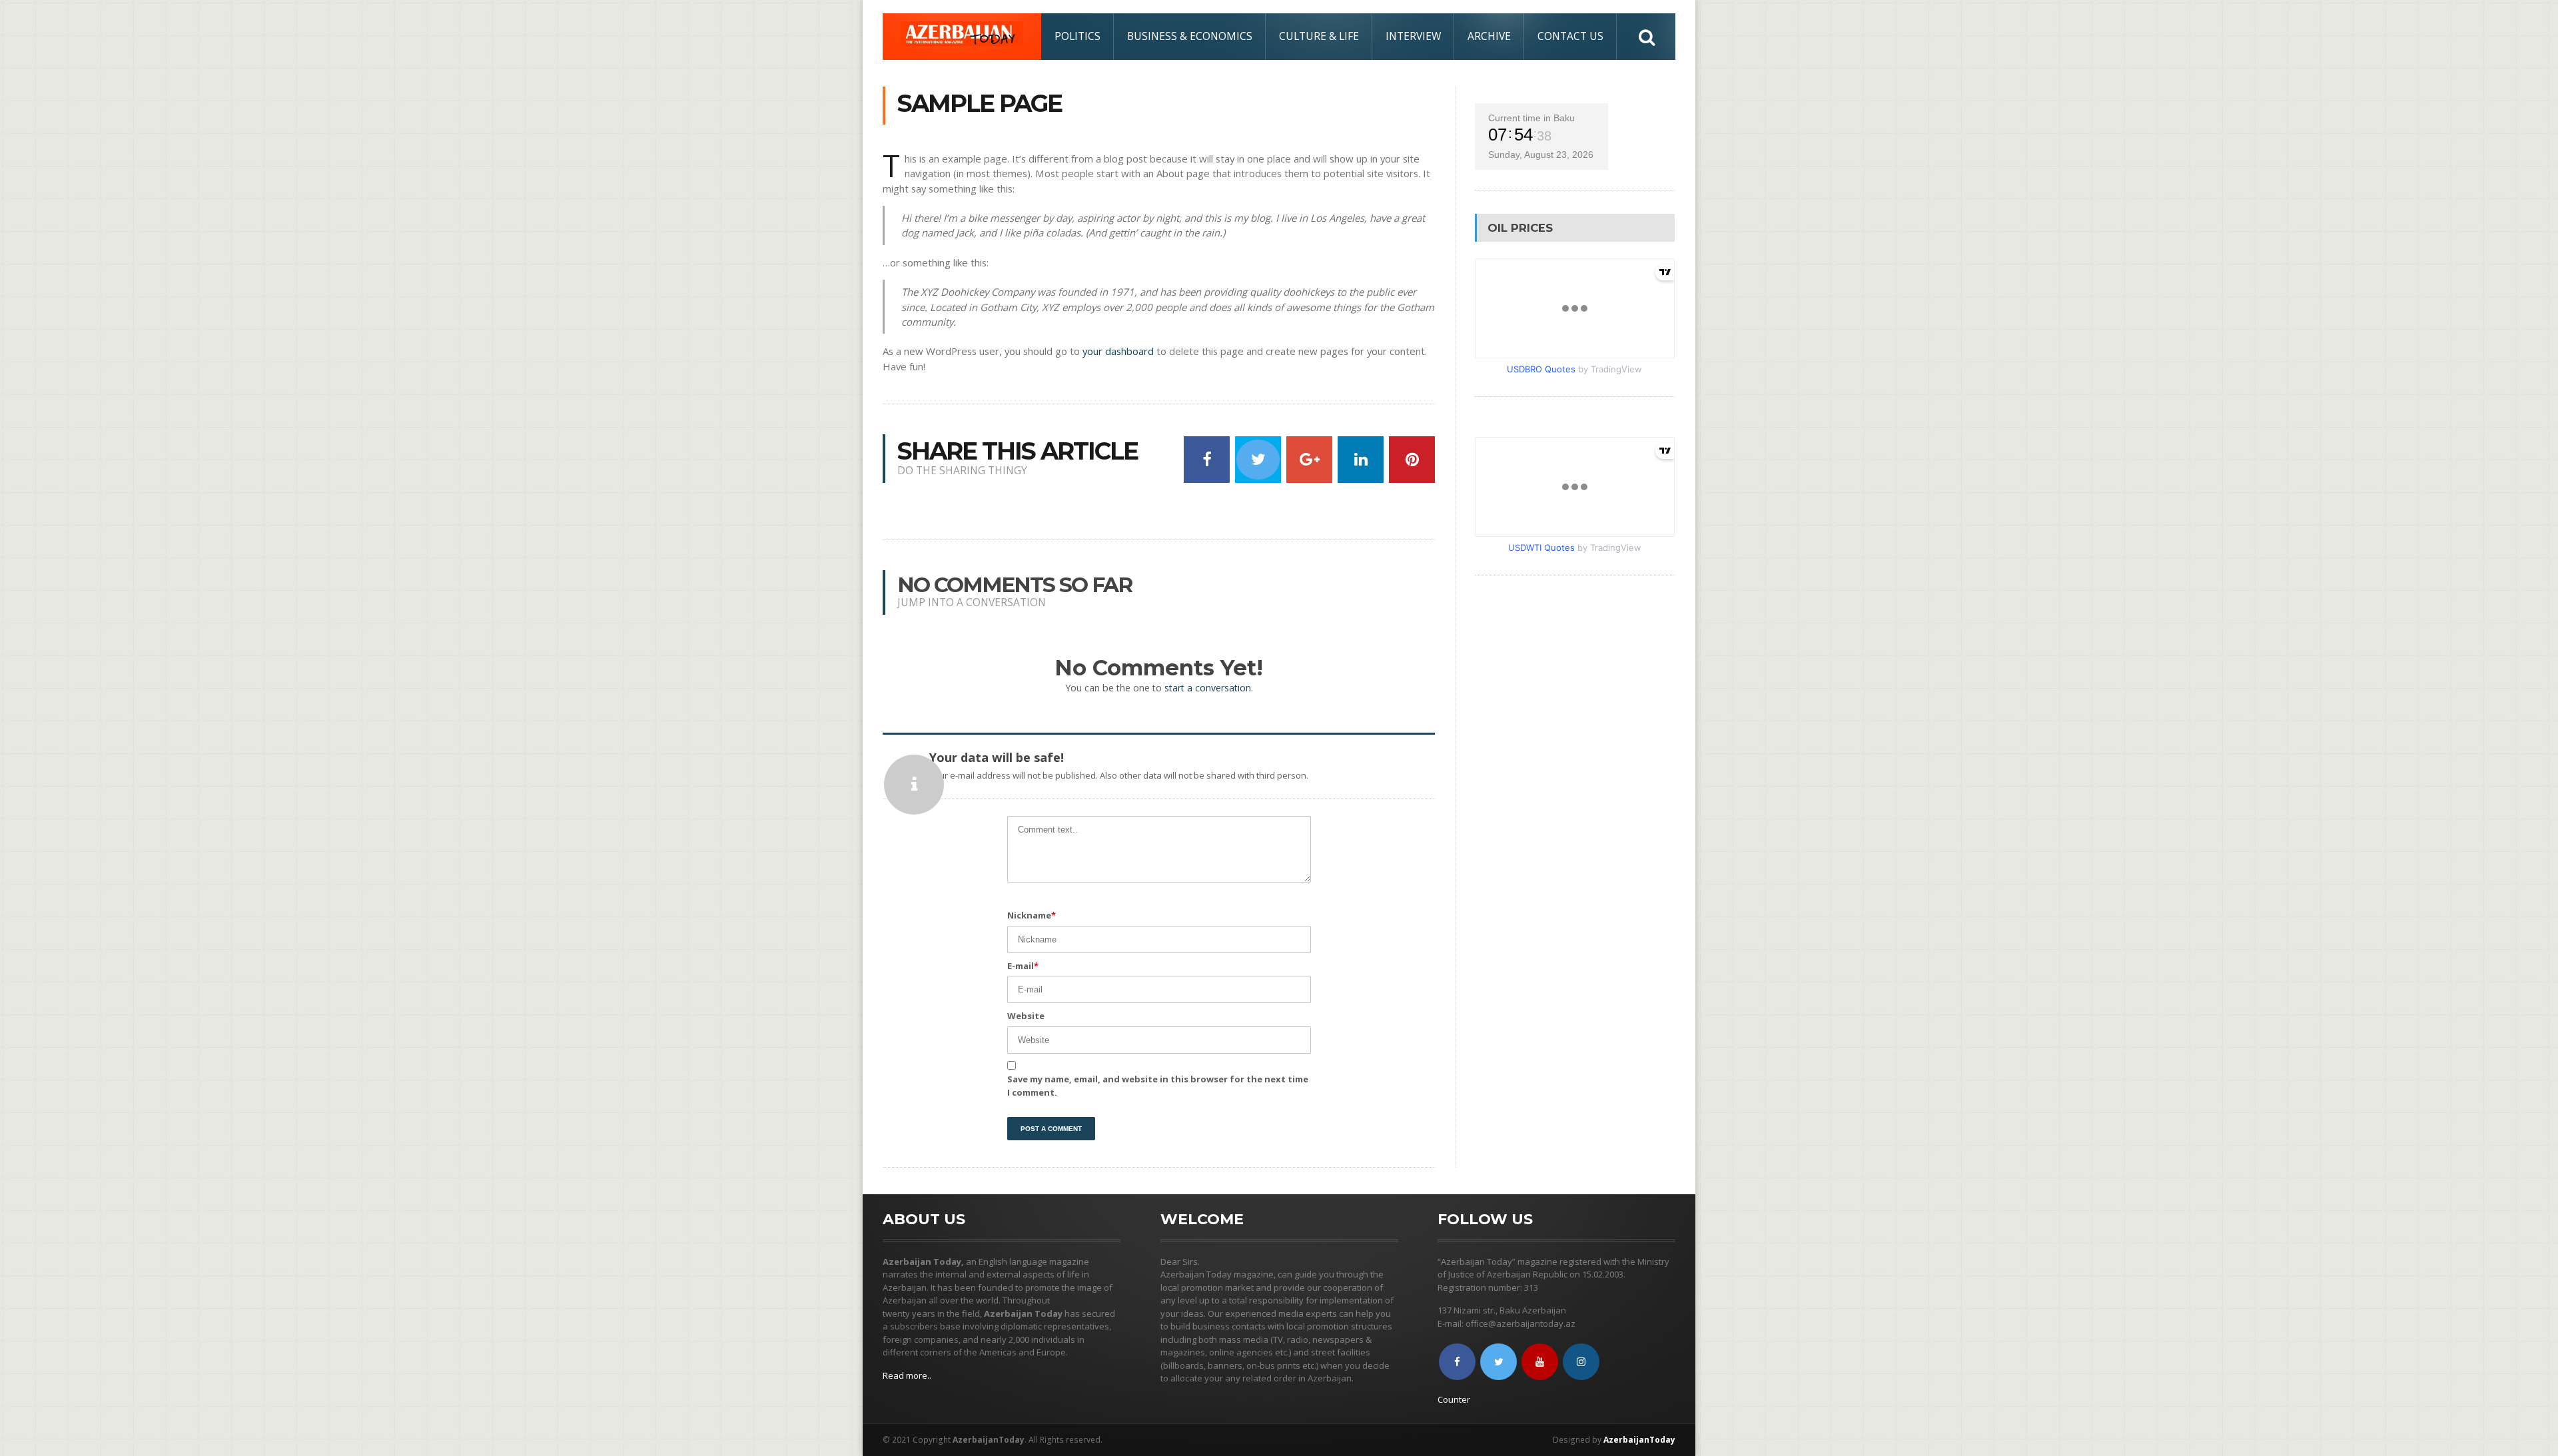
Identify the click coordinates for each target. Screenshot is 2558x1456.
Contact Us (1570, 36)
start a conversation (1208, 688)
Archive (1489, 36)
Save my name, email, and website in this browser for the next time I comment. (1158, 1086)
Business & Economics (1190, 36)
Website (1026, 1016)
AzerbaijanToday (1639, 1440)
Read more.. (907, 1375)
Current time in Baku (1531, 118)
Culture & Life (1319, 36)
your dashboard (1118, 351)
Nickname (1032, 915)
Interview (1413, 36)
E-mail (1023, 966)
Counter (1454, 1399)
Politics (1077, 36)
